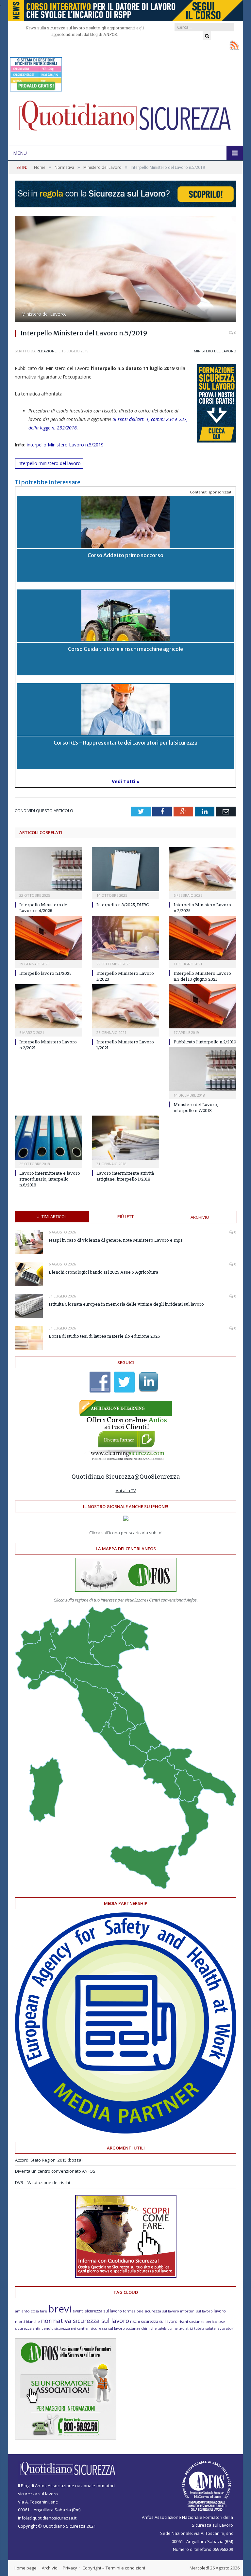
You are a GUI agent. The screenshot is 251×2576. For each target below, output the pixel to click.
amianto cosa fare (31, 2311)
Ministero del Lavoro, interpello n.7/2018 (196, 1107)
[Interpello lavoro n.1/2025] (48, 938)
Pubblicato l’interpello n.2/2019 (205, 1042)
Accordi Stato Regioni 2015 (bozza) (49, 2160)
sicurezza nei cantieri (72, 2328)
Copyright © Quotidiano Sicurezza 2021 (57, 2526)
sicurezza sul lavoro (108, 2328)
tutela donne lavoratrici (175, 2328)
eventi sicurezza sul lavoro (97, 2311)
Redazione (47, 351)
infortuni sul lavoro (196, 2311)
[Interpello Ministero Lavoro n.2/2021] (48, 1006)
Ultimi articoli (52, 1216)
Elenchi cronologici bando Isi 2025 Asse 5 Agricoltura (103, 1272)
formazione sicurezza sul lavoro (151, 2311)
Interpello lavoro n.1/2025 (45, 973)
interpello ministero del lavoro (49, 463)
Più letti (126, 1216)
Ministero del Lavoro (215, 351)
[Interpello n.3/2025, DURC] (125, 869)
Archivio (200, 1217)
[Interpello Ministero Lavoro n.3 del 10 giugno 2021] (203, 938)
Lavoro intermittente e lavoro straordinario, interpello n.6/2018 (50, 1179)
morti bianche (27, 2321)
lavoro (220, 2311)
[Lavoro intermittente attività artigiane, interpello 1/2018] (125, 1138)
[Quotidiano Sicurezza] (125, 118)
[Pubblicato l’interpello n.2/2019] (203, 1006)
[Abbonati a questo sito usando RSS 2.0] (234, 45)
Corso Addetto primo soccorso (125, 555)
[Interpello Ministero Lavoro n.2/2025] (203, 869)
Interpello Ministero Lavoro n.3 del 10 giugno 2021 (202, 976)
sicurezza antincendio (34, 2328)
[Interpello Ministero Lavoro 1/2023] (125, 938)
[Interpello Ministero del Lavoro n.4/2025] (48, 869)
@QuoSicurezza (157, 1476)
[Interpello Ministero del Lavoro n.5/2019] (125, 270)
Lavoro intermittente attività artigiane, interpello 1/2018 (125, 1176)
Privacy (70, 2568)
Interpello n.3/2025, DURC (123, 905)
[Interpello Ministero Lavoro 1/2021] (125, 1006)
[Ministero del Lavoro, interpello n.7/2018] (203, 1069)
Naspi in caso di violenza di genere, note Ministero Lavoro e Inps (116, 1240)
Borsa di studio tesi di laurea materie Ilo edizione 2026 (104, 1336)
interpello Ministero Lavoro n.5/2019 (65, 445)
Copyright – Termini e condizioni (114, 2568)
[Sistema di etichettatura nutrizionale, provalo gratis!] (36, 88)
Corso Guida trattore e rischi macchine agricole (125, 649)
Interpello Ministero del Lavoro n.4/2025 (44, 908)
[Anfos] (66, 2438)
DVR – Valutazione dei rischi (42, 2182)
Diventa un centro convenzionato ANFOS (55, 2171)
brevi (60, 2309)
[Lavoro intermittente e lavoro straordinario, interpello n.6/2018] (48, 1138)
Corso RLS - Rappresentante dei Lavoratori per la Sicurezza (125, 743)
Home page (25, 2568)
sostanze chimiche (141, 2328)
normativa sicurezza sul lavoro (85, 2321)
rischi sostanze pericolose (202, 2321)
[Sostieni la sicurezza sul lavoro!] (126, 2276)
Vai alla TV (126, 1490)
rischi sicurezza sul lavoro (154, 2321)
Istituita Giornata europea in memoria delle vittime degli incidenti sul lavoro (126, 1304)
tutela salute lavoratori (214, 2328)
